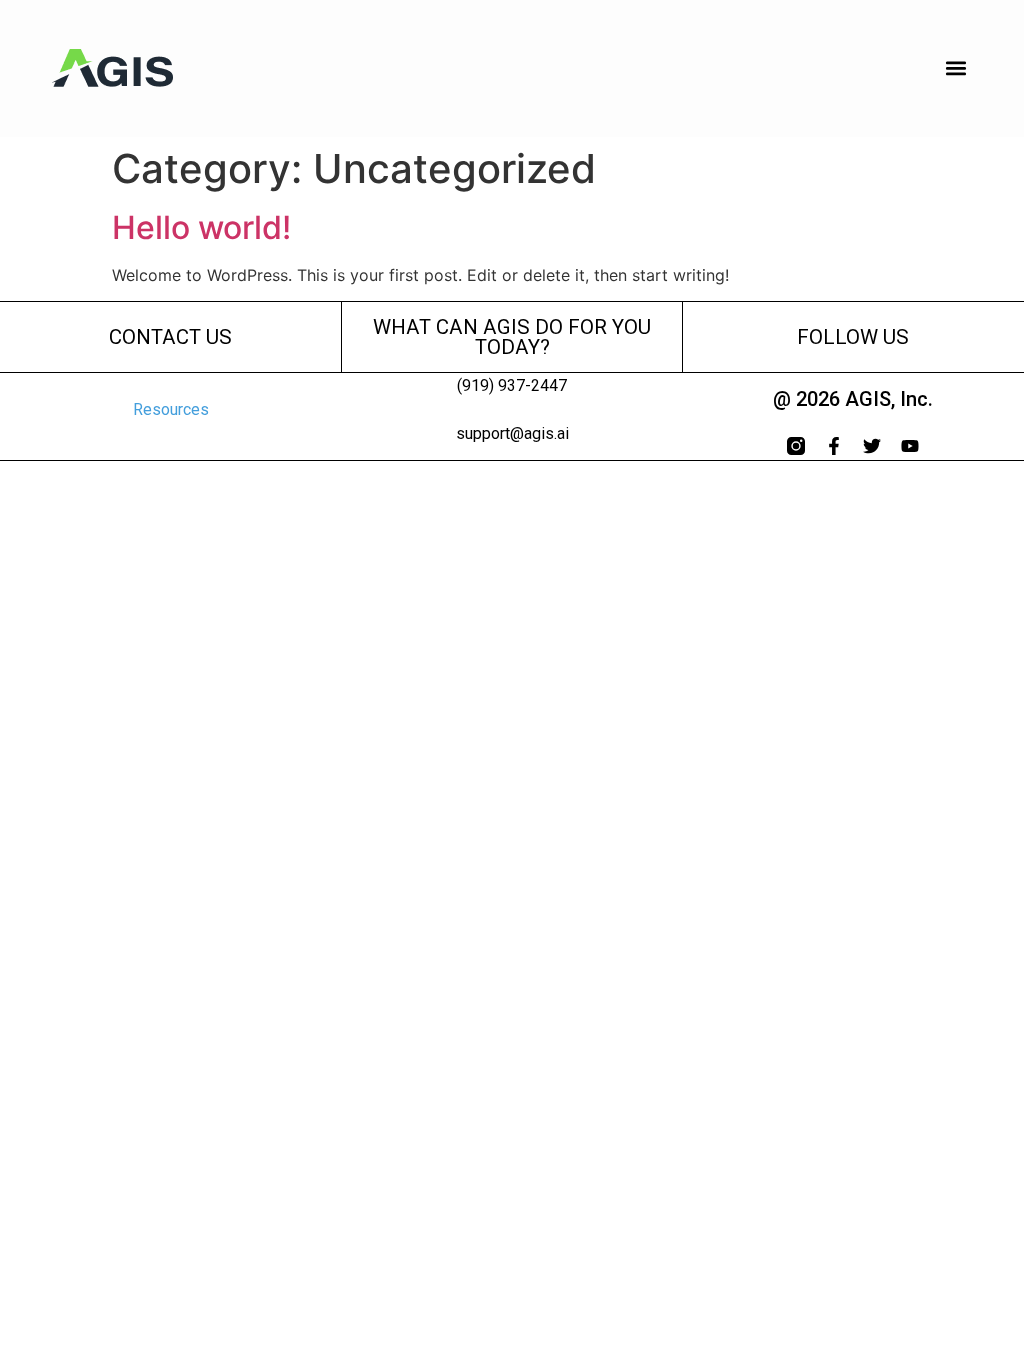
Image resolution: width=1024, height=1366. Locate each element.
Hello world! (201, 227)
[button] (956, 68)
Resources (171, 409)
